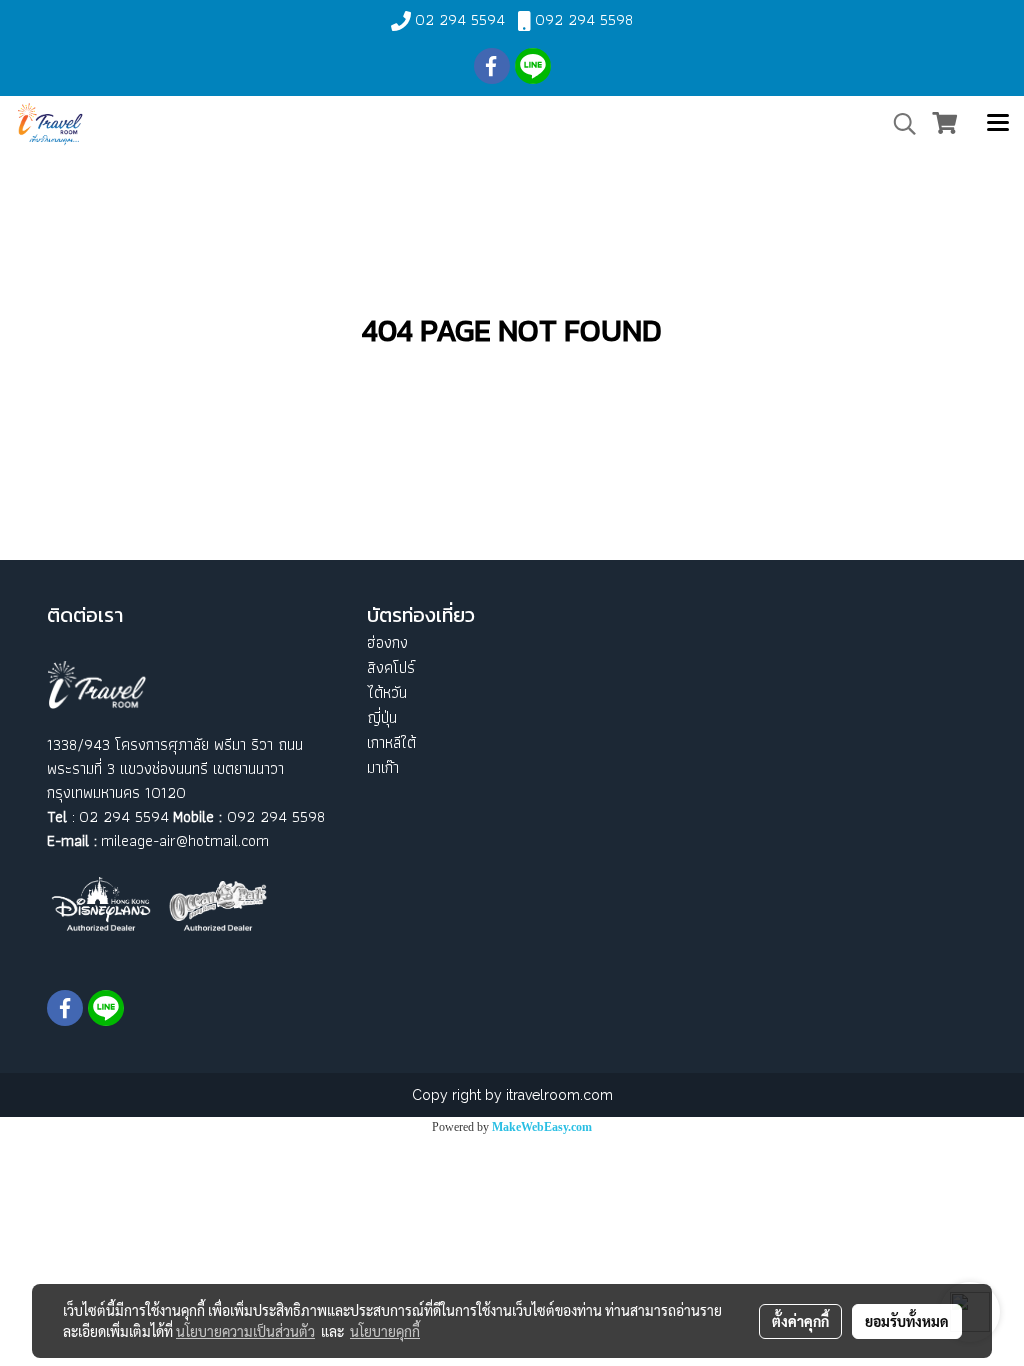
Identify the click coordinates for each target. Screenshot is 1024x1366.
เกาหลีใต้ (391, 742)
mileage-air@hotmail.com (185, 840)
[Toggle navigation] (998, 124)
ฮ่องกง (387, 642)
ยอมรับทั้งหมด (907, 1321)
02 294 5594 (460, 19)
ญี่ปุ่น (382, 717)
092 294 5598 (584, 19)
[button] (898, 124)
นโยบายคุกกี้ (385, 1331)
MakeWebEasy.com (542, 1127)
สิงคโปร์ (391, 667)
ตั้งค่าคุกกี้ (800, 1321)
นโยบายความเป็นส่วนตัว (245, 1331)
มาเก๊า (383, 767)
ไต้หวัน (387, 692)
